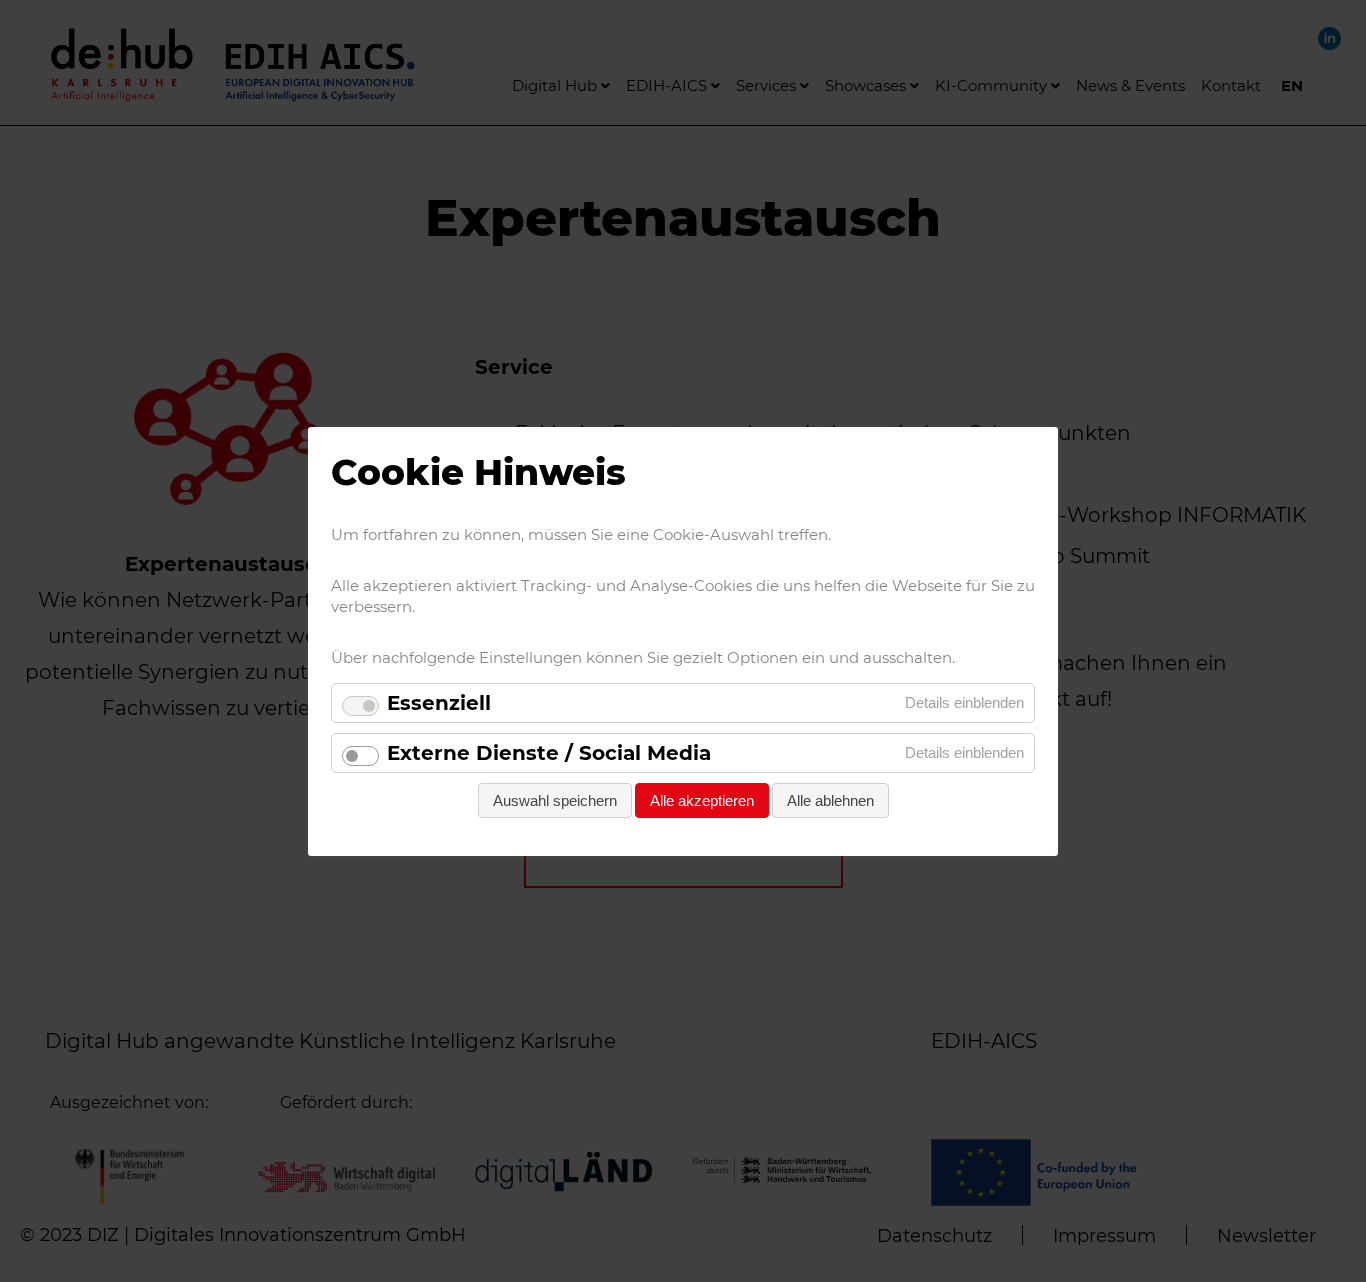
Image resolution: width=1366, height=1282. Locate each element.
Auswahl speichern (555, 800)
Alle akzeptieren (702, 800)
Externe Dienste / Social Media (549, 753)
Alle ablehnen (830, 800)
